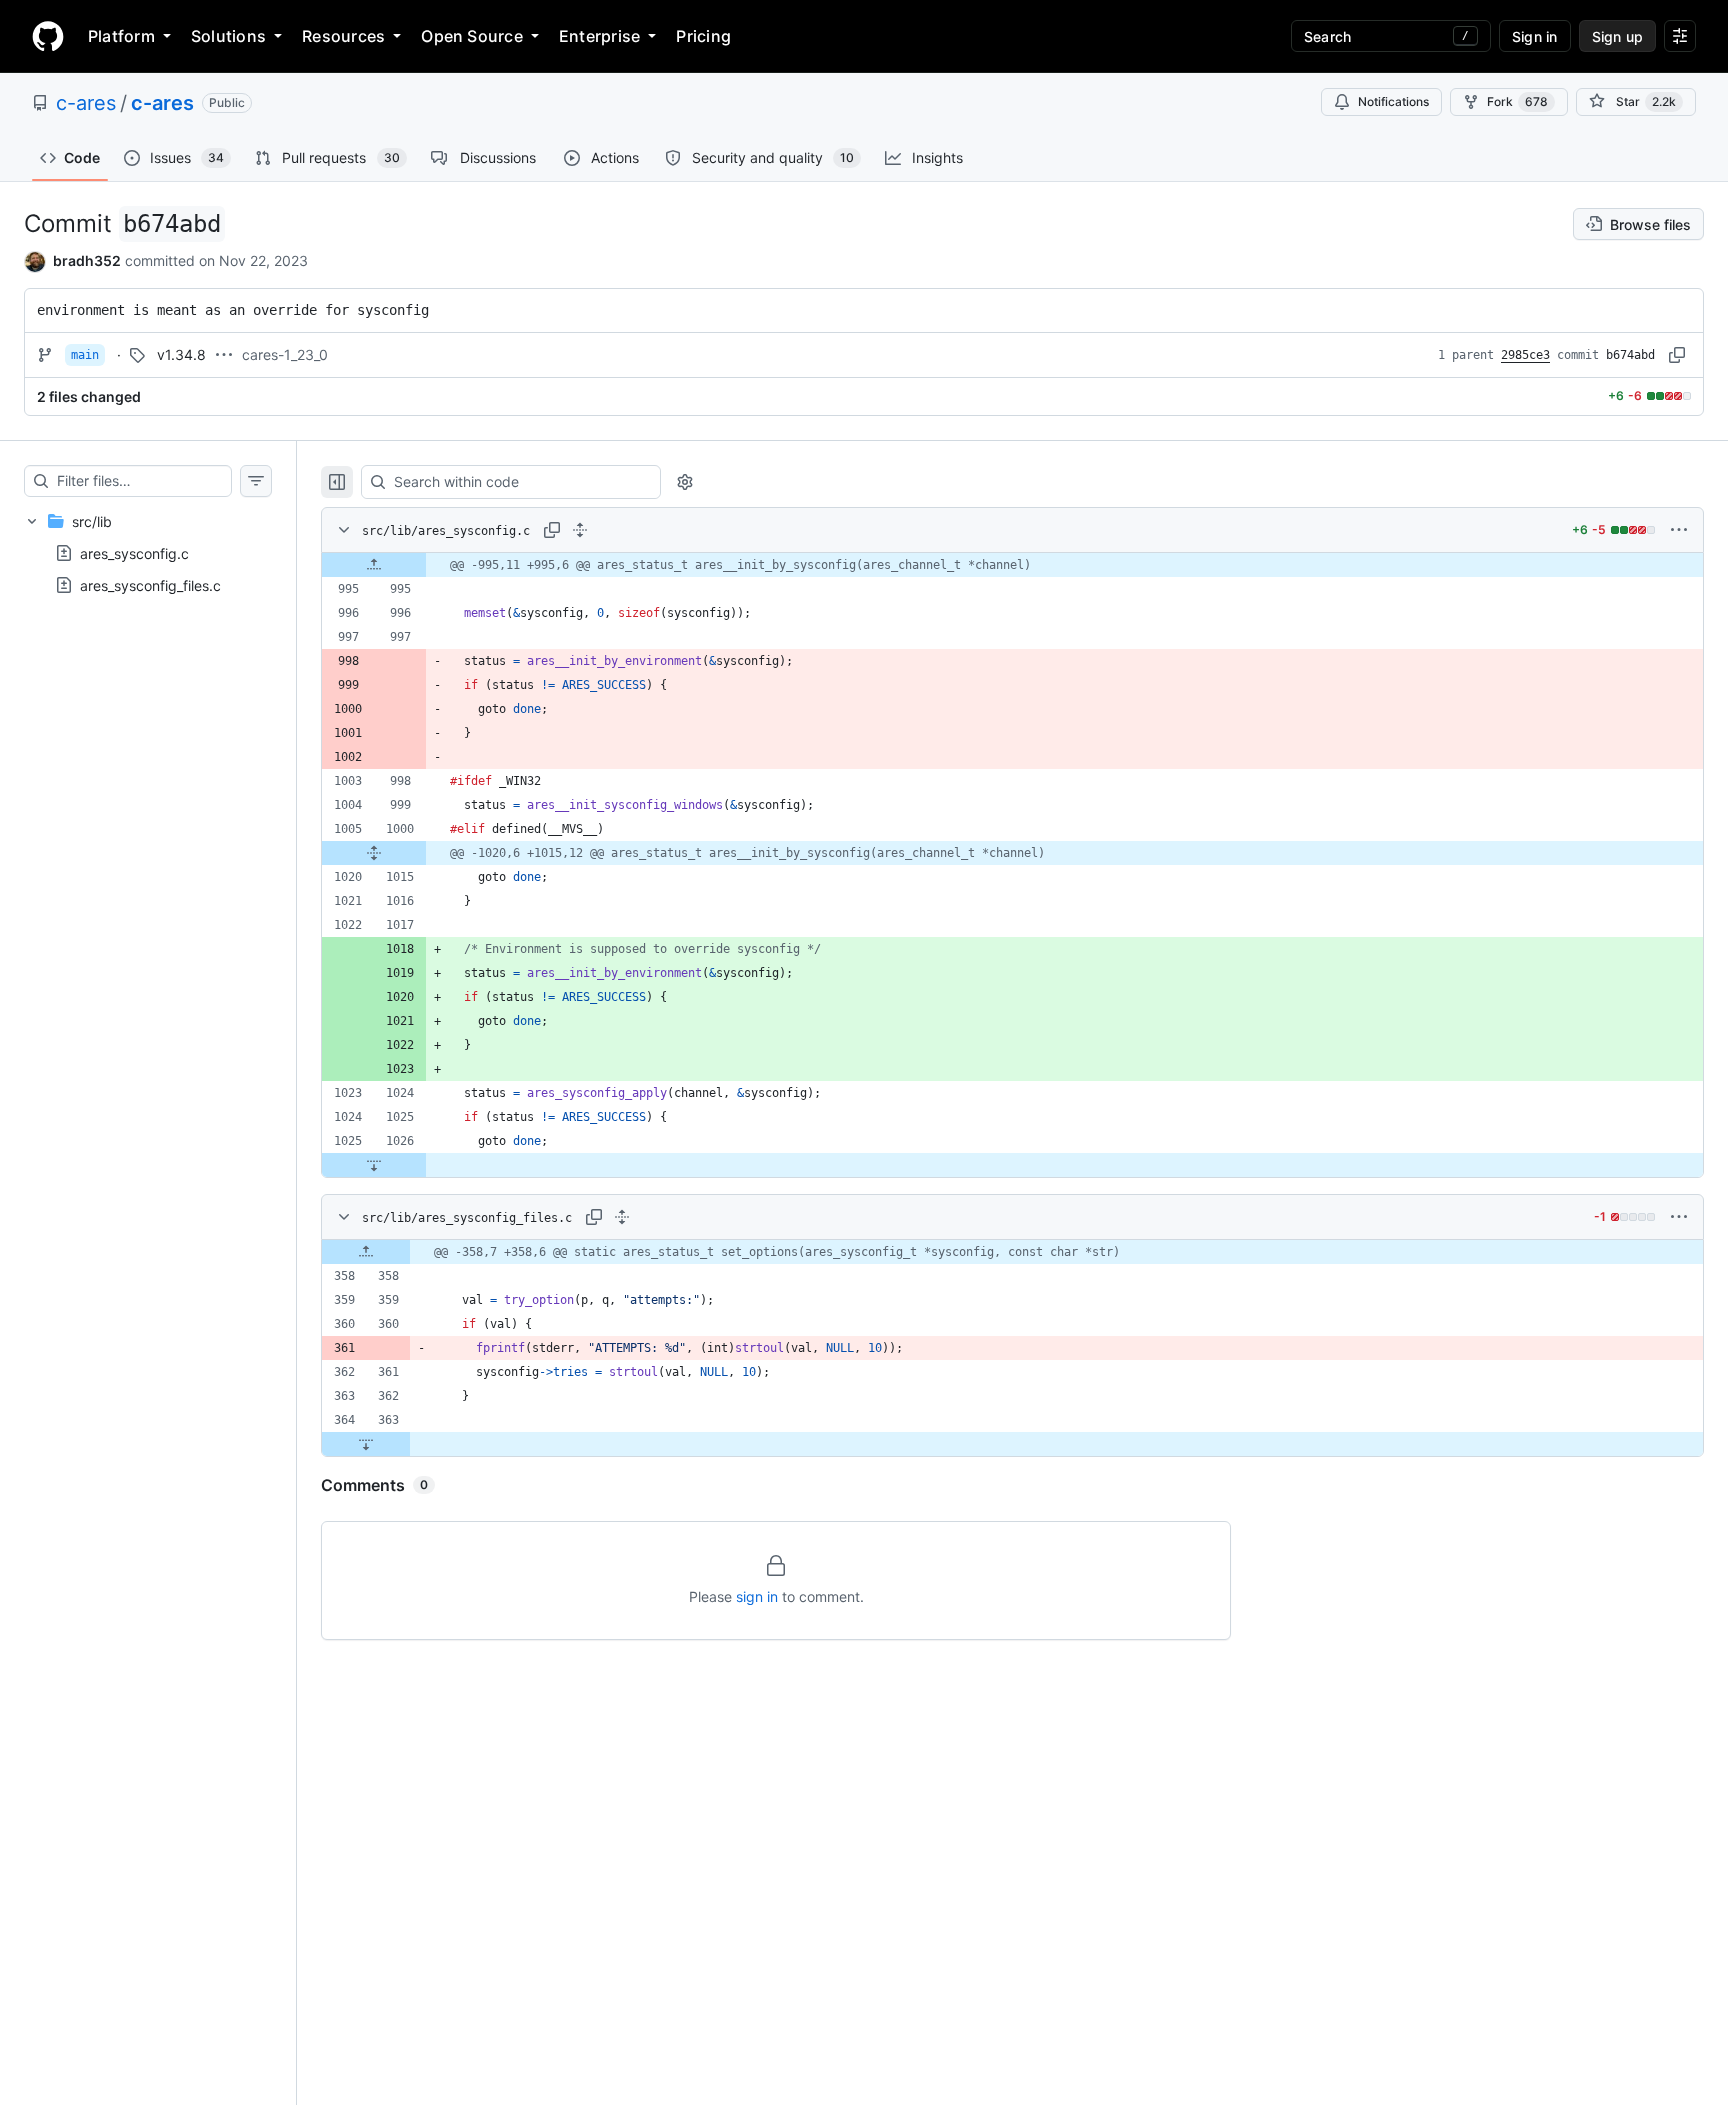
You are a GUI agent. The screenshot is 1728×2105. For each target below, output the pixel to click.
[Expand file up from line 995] (374, 565)
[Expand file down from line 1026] (374, 1165)
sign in (757, 1596)
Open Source (472, 36)
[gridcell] (1012, 565)
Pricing (703, 36)
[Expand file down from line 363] (366, 1444)
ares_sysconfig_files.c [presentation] (150, 584)
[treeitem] (148, 553)
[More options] (1679, 530)
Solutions (228, 36)
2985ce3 (1525, 355)
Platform (121, 36)
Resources (343, 36)
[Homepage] (48, 36)
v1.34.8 (181, 354)
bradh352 (87, 260)
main (85, 355)
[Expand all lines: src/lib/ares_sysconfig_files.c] (622, 1217)
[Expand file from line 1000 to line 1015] (374, 853)
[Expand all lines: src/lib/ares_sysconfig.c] (580, 530)
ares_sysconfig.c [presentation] (134, 552)
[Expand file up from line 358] (366, 1252)
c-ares (86, 103)
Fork (1517, 101)
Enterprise (599, 36)
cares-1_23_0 (285, 354)
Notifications (1393, 101)
